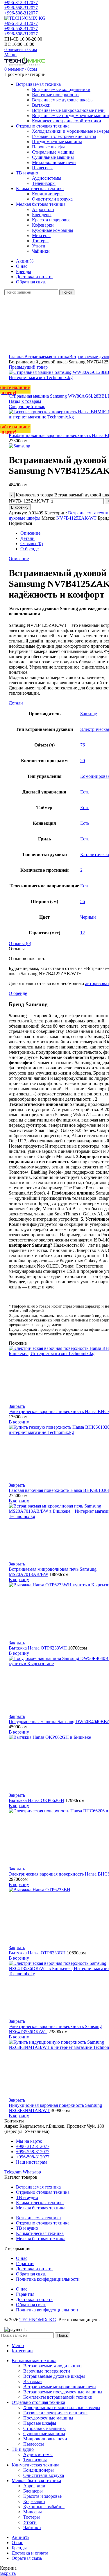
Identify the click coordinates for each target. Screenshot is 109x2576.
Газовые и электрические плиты (64, 136)
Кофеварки (43, 225)
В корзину (20, 507)
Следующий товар (27, 406)
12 (83, 933)
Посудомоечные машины (57, 142)
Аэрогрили (43, 209)
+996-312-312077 (21, 2)
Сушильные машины (53, 157)
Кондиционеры (47, 194)
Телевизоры (44, 183)
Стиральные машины (53, 152)
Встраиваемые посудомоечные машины (63, 2392)
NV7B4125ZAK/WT (76, 518)
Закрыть (17, 1406)
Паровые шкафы (48, 147)
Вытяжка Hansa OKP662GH (36, 1800)
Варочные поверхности (55, 95)
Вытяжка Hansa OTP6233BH (37, 1953)
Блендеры (42, 215)
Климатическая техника (40, 2203)
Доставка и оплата (34, 2269)
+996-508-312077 (21, 13)
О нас (22, 2258)
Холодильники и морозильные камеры (70, 131)
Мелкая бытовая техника (41, 2208)
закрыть (8, 2573)
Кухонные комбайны (53, 230)
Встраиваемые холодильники (61, 89)
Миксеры (41, 235)
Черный (88, 917)
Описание (30, 533)
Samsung (89, 714)
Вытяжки (41, 105)
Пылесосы (42, 168)
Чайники (41, 251)
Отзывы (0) (32, 544)
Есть (85, 792)
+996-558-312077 (21, 8)
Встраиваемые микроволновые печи (68, 110)
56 (83, 901)
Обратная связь (31, 2274)
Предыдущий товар (28, 367)
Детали (27, 538)
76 (83, 745)
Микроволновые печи (54, 162)
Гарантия (25, 2263)
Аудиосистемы (47, 178)
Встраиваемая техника (47, 357)
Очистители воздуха (52, 199)
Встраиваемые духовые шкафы (63, 100)
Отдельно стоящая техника (43, 2192)
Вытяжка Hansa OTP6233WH (38, 1648)
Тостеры (40, 241)
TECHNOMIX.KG (38, 2320)
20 (83, 761)
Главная (17, 357)
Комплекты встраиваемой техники (67, 121)
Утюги (39, 246)
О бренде (30, 549)
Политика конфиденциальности (48, 2279)
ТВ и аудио (27, 2197)
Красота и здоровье (51, 220)
